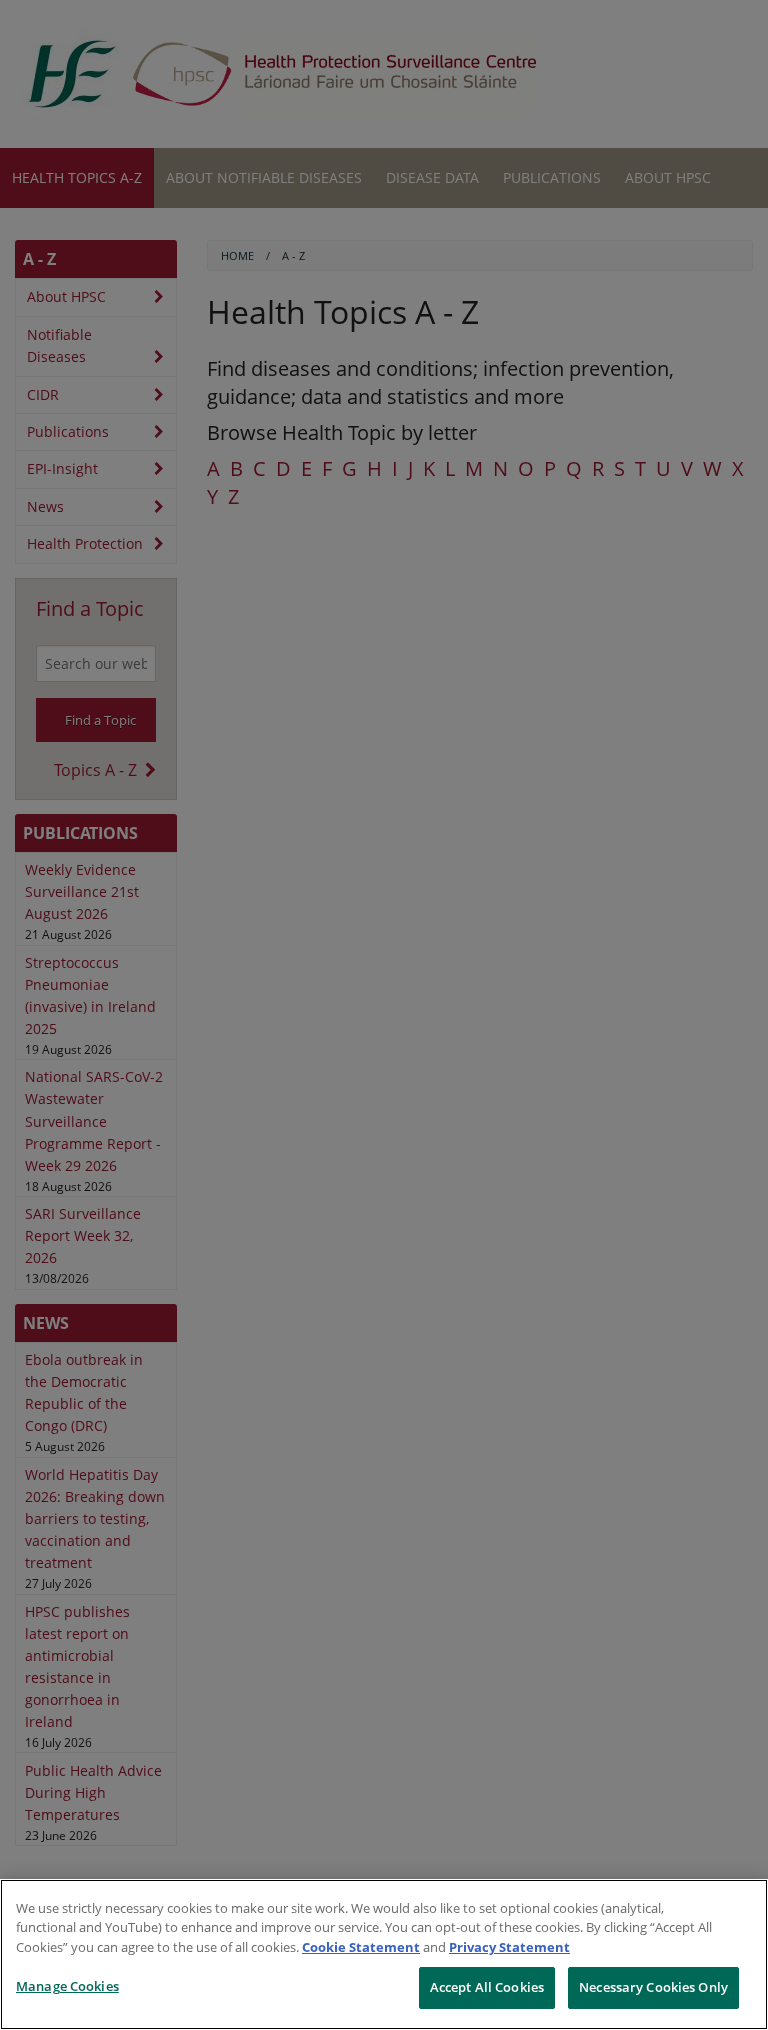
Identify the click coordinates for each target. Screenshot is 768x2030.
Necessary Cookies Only (653, 1987)
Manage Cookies (67, 1986)
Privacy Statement (509, 1947)
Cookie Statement (361, 1947)
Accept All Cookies (487, 1987)
